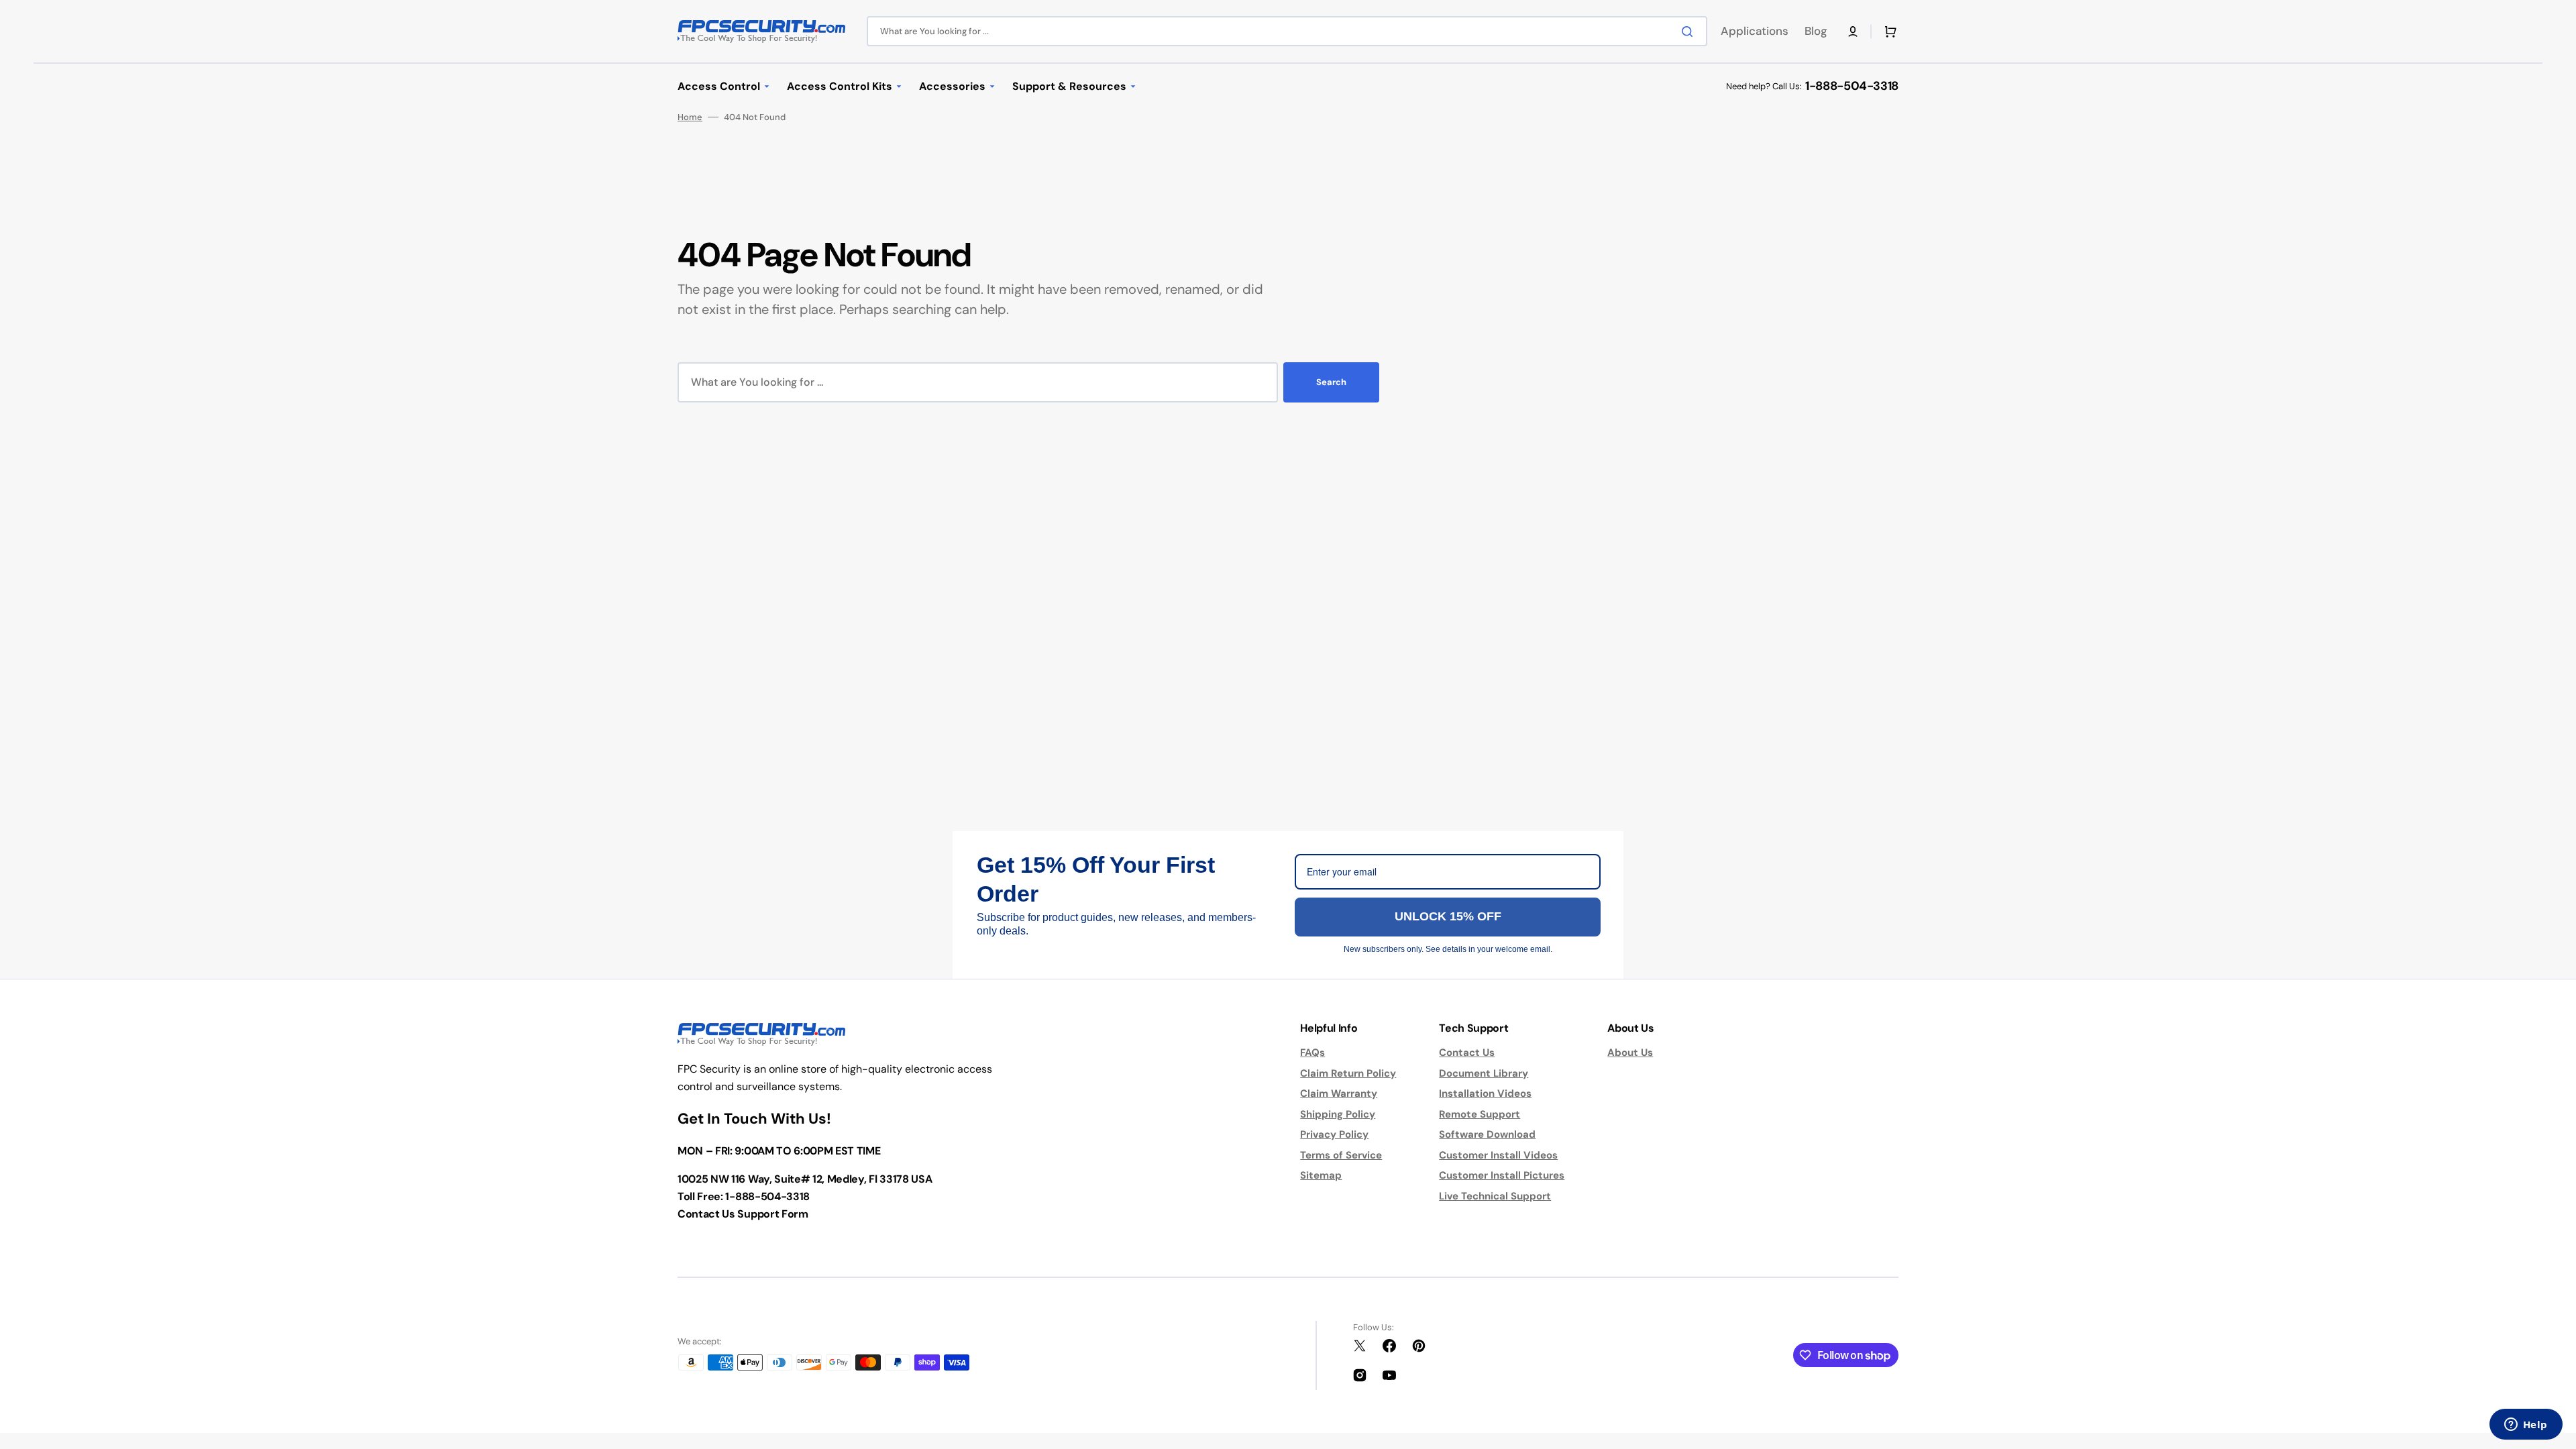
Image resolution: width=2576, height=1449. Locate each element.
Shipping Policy (1338, 1114)
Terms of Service (1341, 1155)
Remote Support (1480, 1114)
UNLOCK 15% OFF (1448, 916)
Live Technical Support (1495, 1196)
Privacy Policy (1334, 1134)
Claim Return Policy (1348, 1073)
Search (1331, 382)
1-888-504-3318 (1852, 86)
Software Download (1487, 1134)
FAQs (1312, 1053)
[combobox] (1287, 31)
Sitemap (1321, 1175)
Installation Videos (1485, 1093)
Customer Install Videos (1498, 1155)
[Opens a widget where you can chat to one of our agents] (2526, 1426)
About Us (1630, 1053)
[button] (1853, 32)
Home (690, 117)
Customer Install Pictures (1502, 1175)
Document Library (1484, 1073)
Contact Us (1467, 1053)
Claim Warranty (1339, 1093)
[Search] (1690, 32)
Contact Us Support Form (743, 1214)
